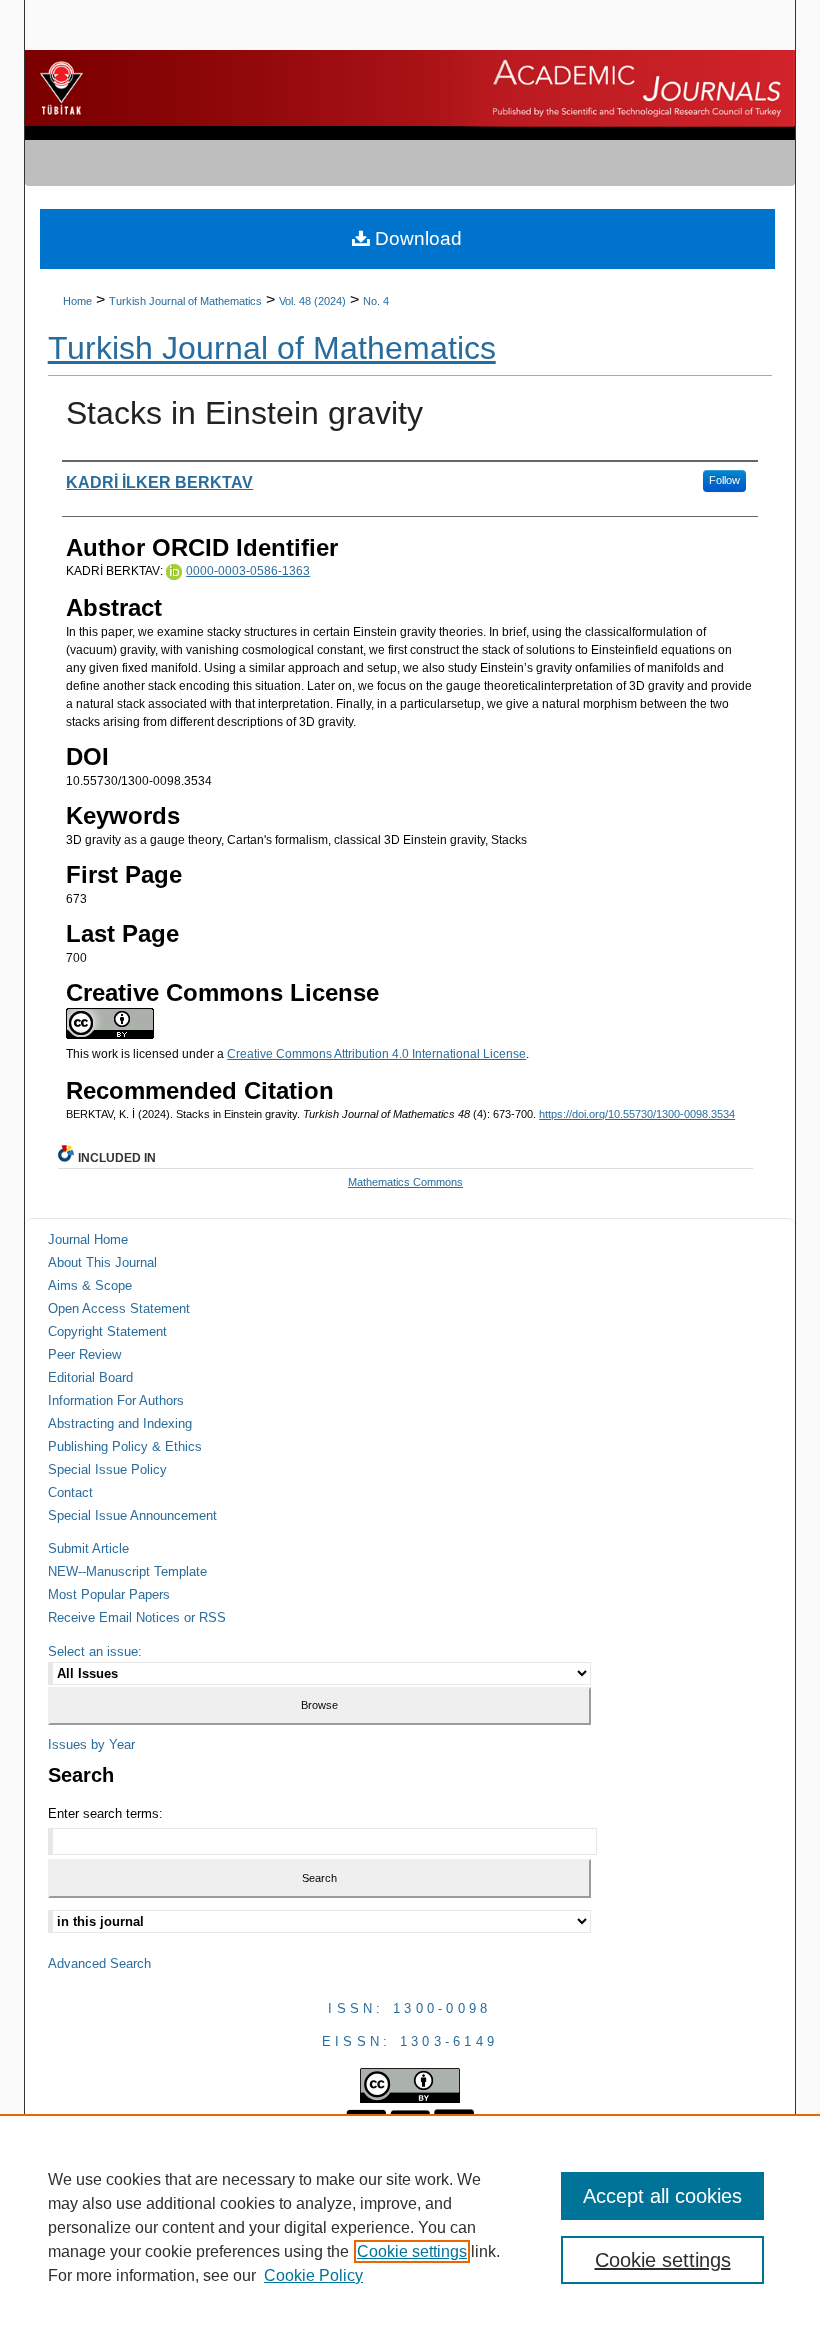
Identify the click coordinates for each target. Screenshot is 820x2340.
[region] (410, 2227)
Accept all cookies (662, 2196)
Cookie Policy (313, 2275)
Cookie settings (412, 2251)
